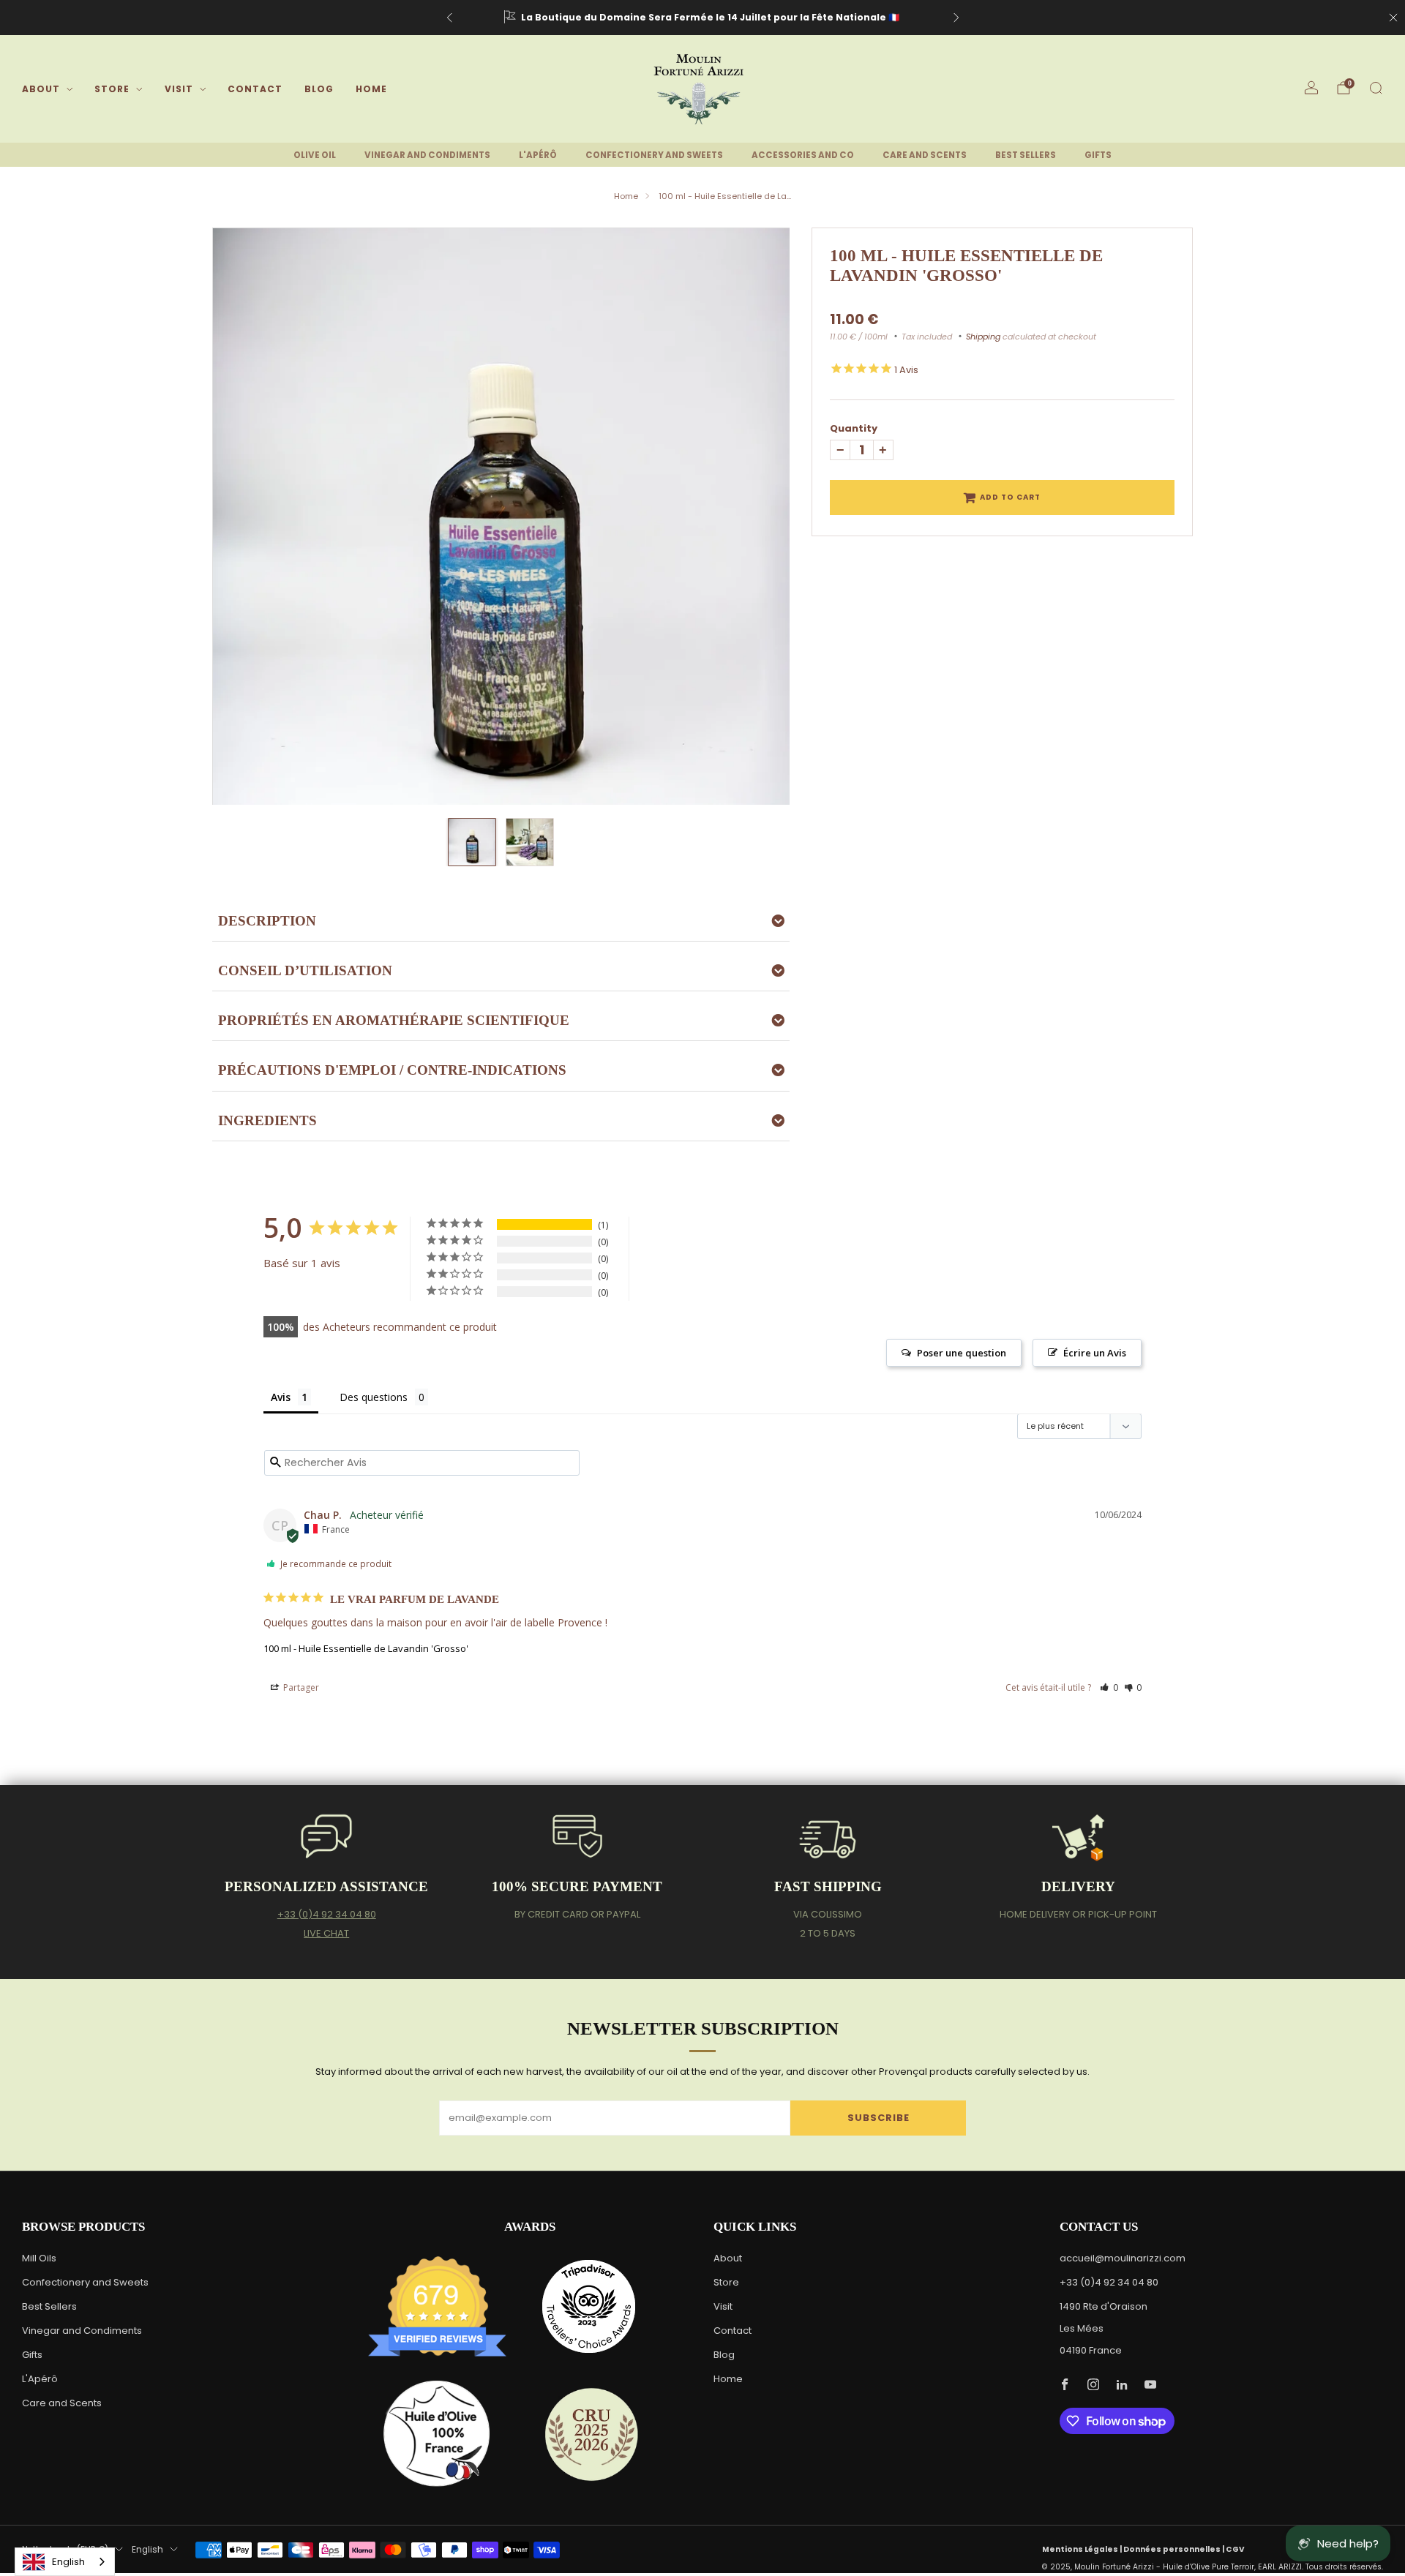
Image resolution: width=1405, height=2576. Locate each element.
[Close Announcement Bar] (1393, 18)
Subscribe (878, 2118)
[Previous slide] (241, 516)
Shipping (983, 337)
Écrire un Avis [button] (1095, 1353)
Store (112, 89)
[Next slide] (761, 516)
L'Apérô (40, 2379)
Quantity (854, 428)
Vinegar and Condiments (82, 2331)
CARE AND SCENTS (925, 155)
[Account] (1311, 88)
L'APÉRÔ (538, 155)
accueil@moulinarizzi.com (1123, 2258)
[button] (1109, 1687)
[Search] (1376, 88)
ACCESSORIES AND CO (803, 155)
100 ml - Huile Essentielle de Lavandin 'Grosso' (366, 1648)
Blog (319, 89)
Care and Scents (62, 2403)
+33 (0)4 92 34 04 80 (327, 1914)
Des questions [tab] (374, 1397)
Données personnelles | (1174, 2549)
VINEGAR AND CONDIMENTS (427, 155)
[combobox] (65, 2562)
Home (371, 89)
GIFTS (1098, 155)
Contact (255, 89)
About (41, 89)
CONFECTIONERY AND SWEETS (654, 155)
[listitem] (703, 18)
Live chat (326, 1933)
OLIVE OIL (315, 155)
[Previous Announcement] (449, 18)
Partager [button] (300, 1687)
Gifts (32, 2355)
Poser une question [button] (962, 1353)
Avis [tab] (281, 1397)
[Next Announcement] (956, 18)
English (147, 2550)
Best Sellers (49, 2306)
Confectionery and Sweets (85, 2282)
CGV (1235, 2549)
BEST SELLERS (1026, 155)
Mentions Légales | (1083, 2549)
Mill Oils (39, 2258)
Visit (179, 89)
